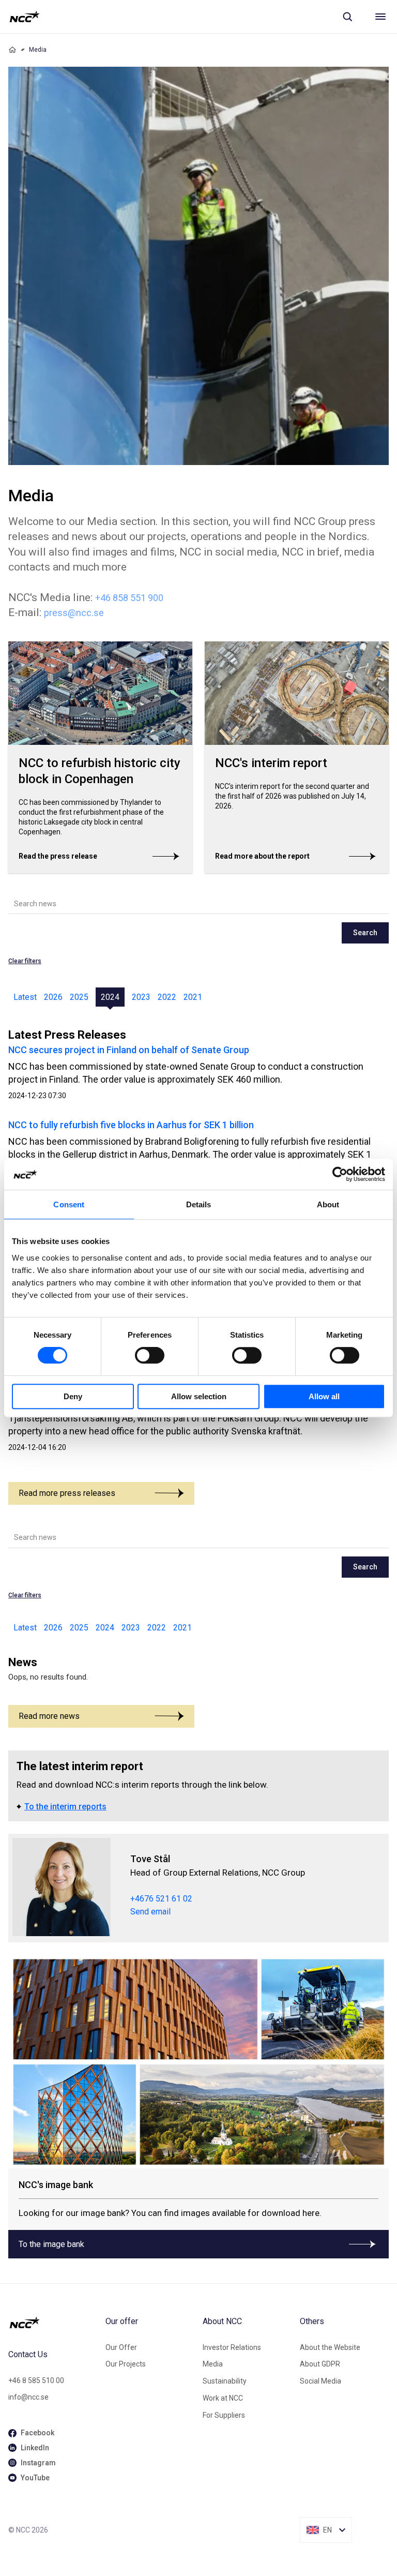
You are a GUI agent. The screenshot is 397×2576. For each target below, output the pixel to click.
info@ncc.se (28, 2397)
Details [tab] (199, 1204)
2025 (79, 997)
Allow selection (199, 1396)
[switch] (150, 1355)
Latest (25, 997)
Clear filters (25, 961)
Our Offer (121, 2347)
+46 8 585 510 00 (36, 2380)
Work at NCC (223, 2398)
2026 (53, 997)
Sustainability (225, 2381)
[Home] (12, 50)
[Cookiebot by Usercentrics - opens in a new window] (340, 1174)
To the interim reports (65, 1807)
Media (213, 2364)
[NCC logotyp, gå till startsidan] (25, 17)
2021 (193, 997)
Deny (73, 1396)
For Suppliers (224, 2415)
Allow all (324, 1396)
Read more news (49, 1716)
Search (365, 933)
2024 (110, 997)
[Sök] (347, 17)
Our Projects (126, 2364)
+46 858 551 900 (129, 598)
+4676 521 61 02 (161, 1899)
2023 (141, 997)
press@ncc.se (74, 613)
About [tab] (328, 1204)
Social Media (320, 2381)
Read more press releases (67, 1493)
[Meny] (380, 17)
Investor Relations (232, 2347)
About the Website (330, 2347)
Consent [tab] (69, 1204)
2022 (167, 997)
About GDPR (320, 2364)
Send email (150, 1912)
